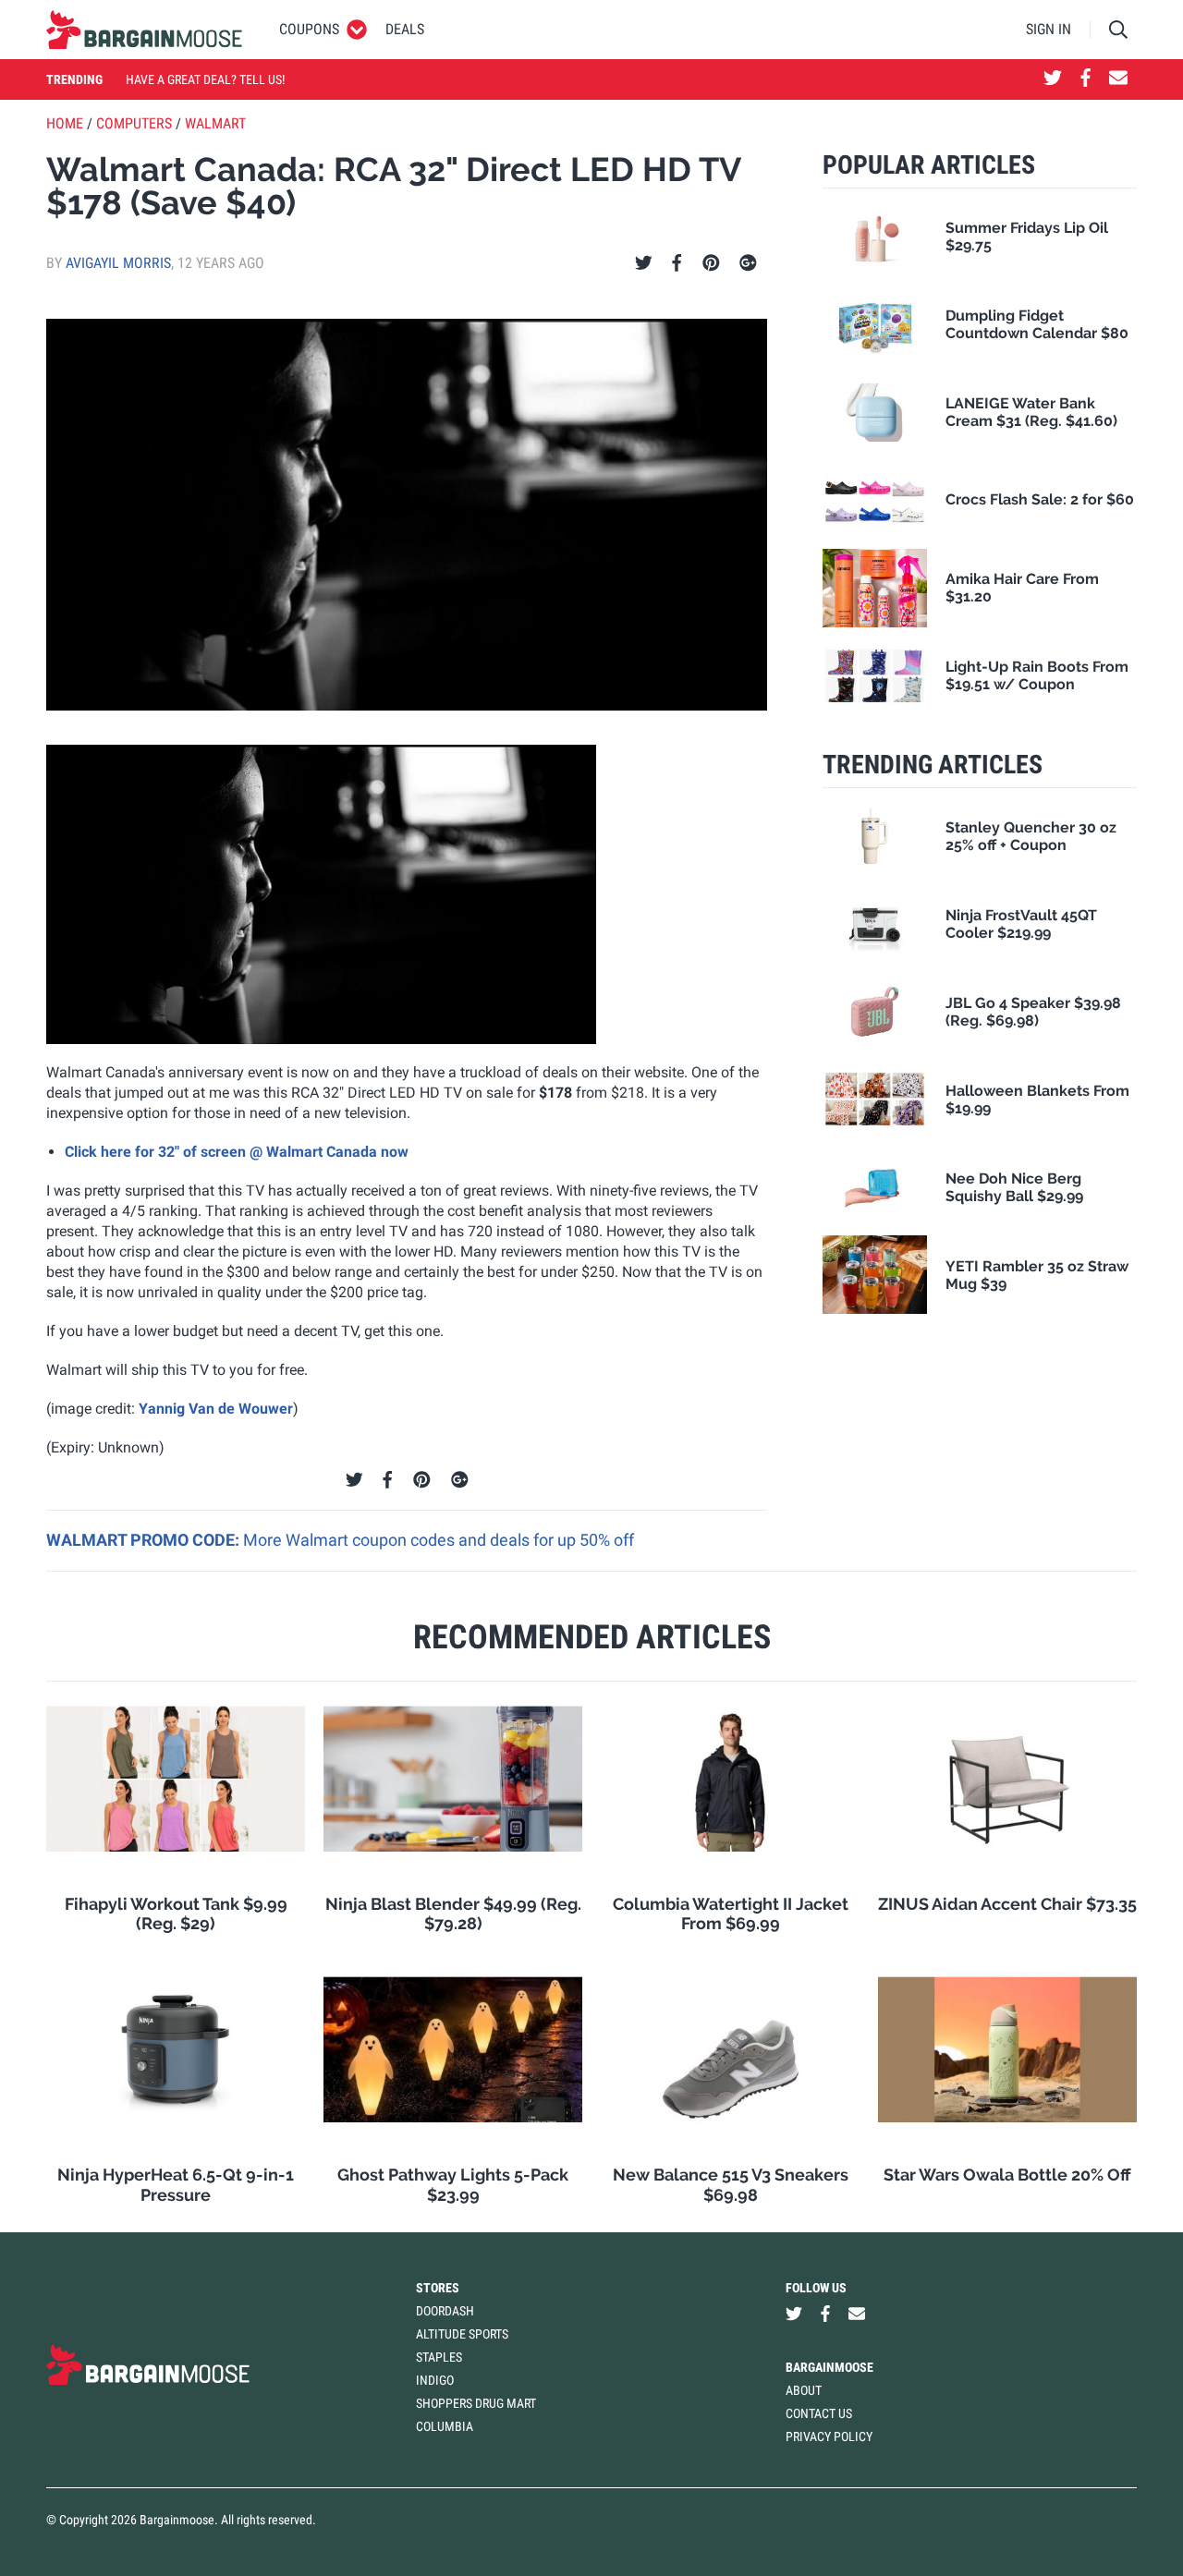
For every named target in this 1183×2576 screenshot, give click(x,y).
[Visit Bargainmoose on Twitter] (1053, 79)
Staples (439, 2357)
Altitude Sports (462, 2334)
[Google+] (748, 263)
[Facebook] (677, 263)
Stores (438, 2288)
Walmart (215, 123)
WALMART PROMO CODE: (145, 1540)
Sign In (1049, 29)
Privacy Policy (829, 2436)
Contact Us (819, 2413)
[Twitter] (644, 263)
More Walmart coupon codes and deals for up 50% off (439, 1540)
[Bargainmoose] (144, 30)
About (804, 2390)
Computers (134, 123)
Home (65, 123)
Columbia (445, 2426)
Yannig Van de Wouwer (216, 1409)
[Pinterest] (711, 263)
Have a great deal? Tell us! (205, 79)
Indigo (435, 2380)
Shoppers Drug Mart (476, 2403)
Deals (405, 29)
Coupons (309, 29)
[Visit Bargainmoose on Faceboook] (1085, 79)
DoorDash (445, 2311)
